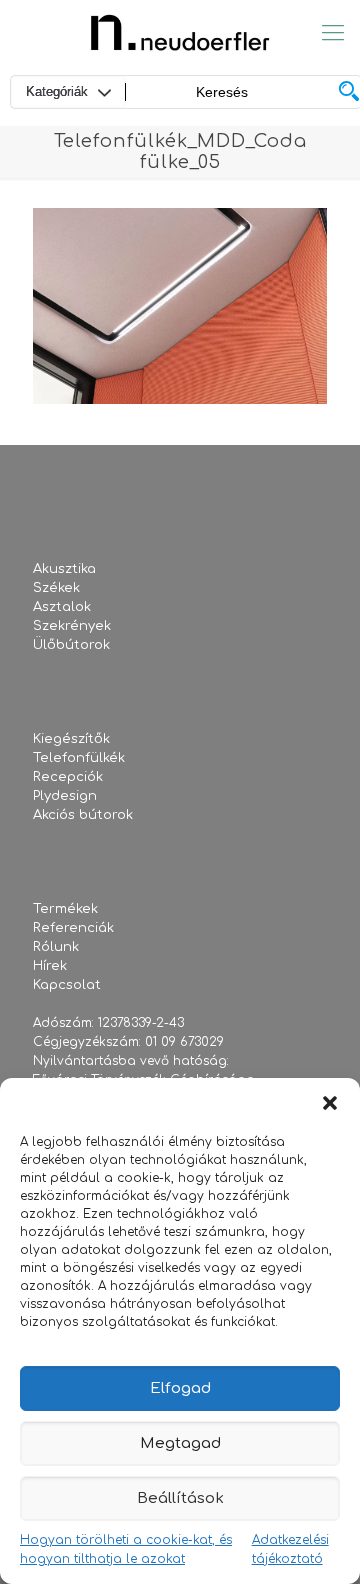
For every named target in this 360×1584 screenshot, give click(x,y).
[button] (330, 1103)
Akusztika (64, 569)
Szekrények (72, 626)
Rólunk (56, 947)
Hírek (50, 966)
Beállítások (180, 1498)
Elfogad (180, 1388)
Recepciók (68, 777)
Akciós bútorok (83, 815)
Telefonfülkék (79, 758)
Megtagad (180, 1443)
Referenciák (73, 928)
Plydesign (65, 796)
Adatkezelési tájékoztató (290, 1549)
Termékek (65, 909)
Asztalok (62, 607)
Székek (56, 588)
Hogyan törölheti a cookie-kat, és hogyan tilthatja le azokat (126, 1549)
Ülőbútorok (71, 645)
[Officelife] (180, 32)
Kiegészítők (71, 739)
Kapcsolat (67, 985)
